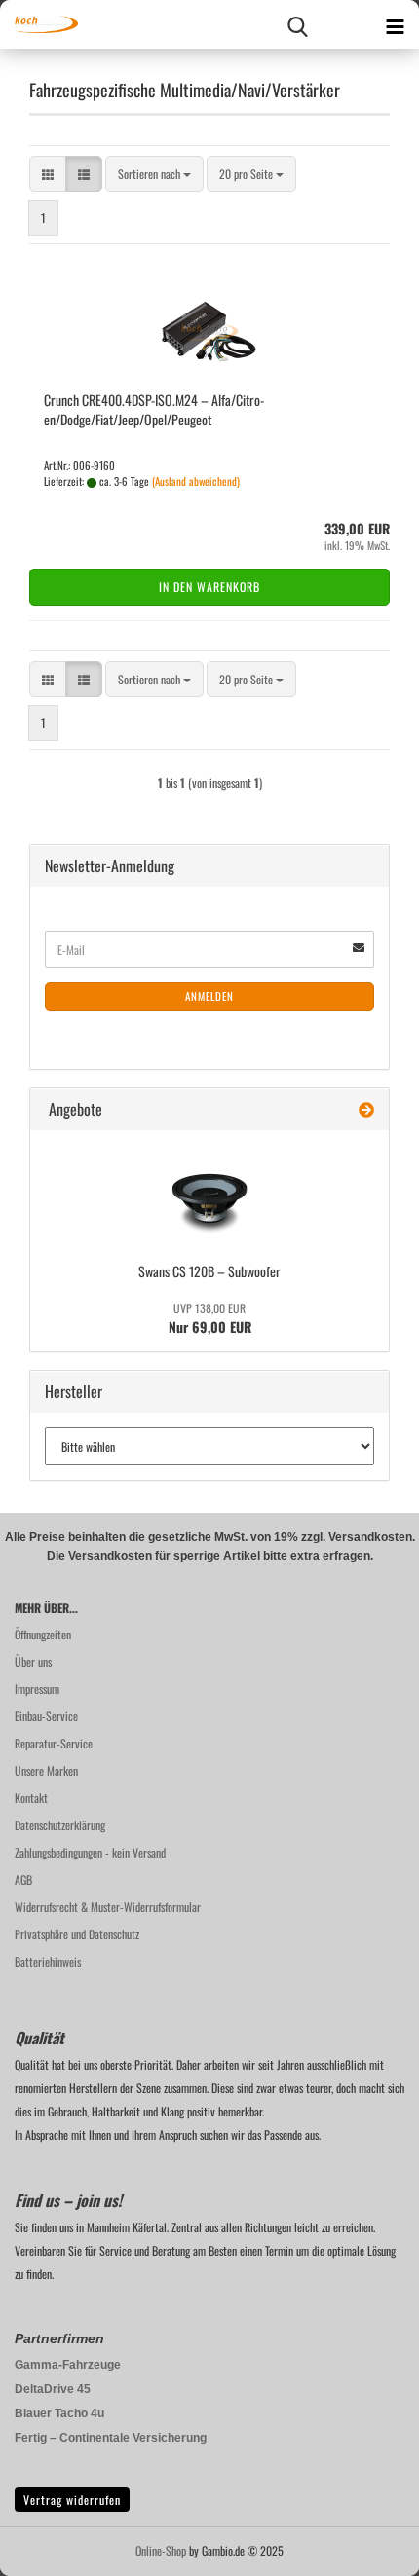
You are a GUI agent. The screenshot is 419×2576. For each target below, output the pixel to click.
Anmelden (209, 996)
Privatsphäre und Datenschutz (77, 1934)
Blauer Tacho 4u (59, 2413)
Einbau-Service (46, 1716)
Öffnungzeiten (43, 1634)
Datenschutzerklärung (60, 1825)
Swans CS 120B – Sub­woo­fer (209, 1271)
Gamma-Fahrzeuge (68, 2365)
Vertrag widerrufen (72, 2500)
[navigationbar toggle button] (395, 24)
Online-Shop (161, 2550)
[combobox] (154, 174)
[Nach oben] (365, 2547)
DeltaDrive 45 (53, 2389)
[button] (48, 174)
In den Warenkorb (209, 587)
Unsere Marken (46, 1770)
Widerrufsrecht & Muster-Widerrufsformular (108, 1907)
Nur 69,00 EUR (210, 1318)
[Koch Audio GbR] (39, 24)
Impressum (37, 1689)
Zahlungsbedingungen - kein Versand (90, 1852)
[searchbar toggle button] (297, 24)
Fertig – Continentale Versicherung (111, 2438)
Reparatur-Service (54, 1743)
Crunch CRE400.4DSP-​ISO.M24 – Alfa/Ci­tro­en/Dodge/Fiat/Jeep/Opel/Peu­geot (154, 409)
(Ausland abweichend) (196, 481)
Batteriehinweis (48, 1961)
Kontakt (31, 1798)
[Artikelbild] (209, 1194)
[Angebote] (366, 1109)
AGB (23, 1879)
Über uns (33, 1661)
